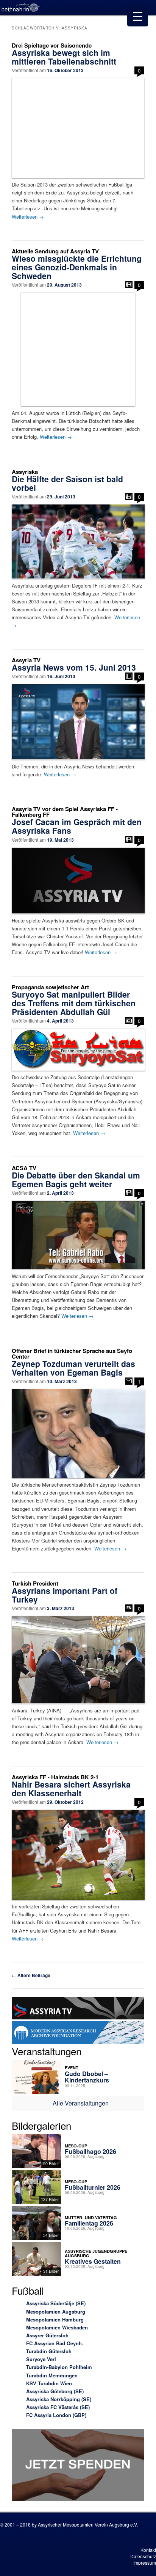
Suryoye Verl (41, 2359)
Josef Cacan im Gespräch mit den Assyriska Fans (77, 826)
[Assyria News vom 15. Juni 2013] (78, 722)
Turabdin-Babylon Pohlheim (59, 2367)
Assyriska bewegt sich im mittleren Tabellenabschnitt (64, 57)
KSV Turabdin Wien (49, 2383)
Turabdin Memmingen (52, 2375)
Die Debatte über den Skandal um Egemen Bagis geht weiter (76, 1179)
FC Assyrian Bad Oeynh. (55, 2343)
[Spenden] (78, 2466)
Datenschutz (143, 2556)
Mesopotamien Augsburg (56, 2311)
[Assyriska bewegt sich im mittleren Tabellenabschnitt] (78, 128)
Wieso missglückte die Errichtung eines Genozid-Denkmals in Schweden (77, 267)
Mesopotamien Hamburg (55, 2319)
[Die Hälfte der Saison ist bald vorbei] (78, 541)
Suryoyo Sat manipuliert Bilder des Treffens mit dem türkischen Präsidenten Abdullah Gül (74, 1003)
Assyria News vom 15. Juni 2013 (74, 667)
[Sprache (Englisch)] (129, 1608)
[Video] (129, 285)
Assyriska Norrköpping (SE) (59, 2399)
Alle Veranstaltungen (81, 2103)
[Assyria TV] (78, 2009)
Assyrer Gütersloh (47, 2335)
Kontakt (148, 2550)
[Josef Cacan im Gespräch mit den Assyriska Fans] (78, 881)
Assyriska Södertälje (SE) (56, 2303)
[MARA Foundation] (78, 2034)
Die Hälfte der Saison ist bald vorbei (67, 483)
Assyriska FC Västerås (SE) (58, 2407)
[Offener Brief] (129, 1381)
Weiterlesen (28, 217)
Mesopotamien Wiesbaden (57, 2327)
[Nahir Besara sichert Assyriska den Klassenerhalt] (78, 1855)
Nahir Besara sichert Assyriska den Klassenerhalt (71, 1789)
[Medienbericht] (129, 1020)
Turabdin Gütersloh (49, 2351)
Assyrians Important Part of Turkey (65, 1595)
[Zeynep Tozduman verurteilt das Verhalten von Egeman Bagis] (78, 1434)
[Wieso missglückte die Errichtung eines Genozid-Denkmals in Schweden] (78, 349)
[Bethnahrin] (21, 8)
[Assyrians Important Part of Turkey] (78, 1660)
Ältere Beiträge (31, 1975)
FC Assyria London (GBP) (56, 2415)
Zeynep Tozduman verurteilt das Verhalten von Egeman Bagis (73, 1368)
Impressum (145, 2563)
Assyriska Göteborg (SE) (55, 2391)
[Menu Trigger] (138, 16)
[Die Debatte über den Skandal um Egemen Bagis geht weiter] (78, 1235)
